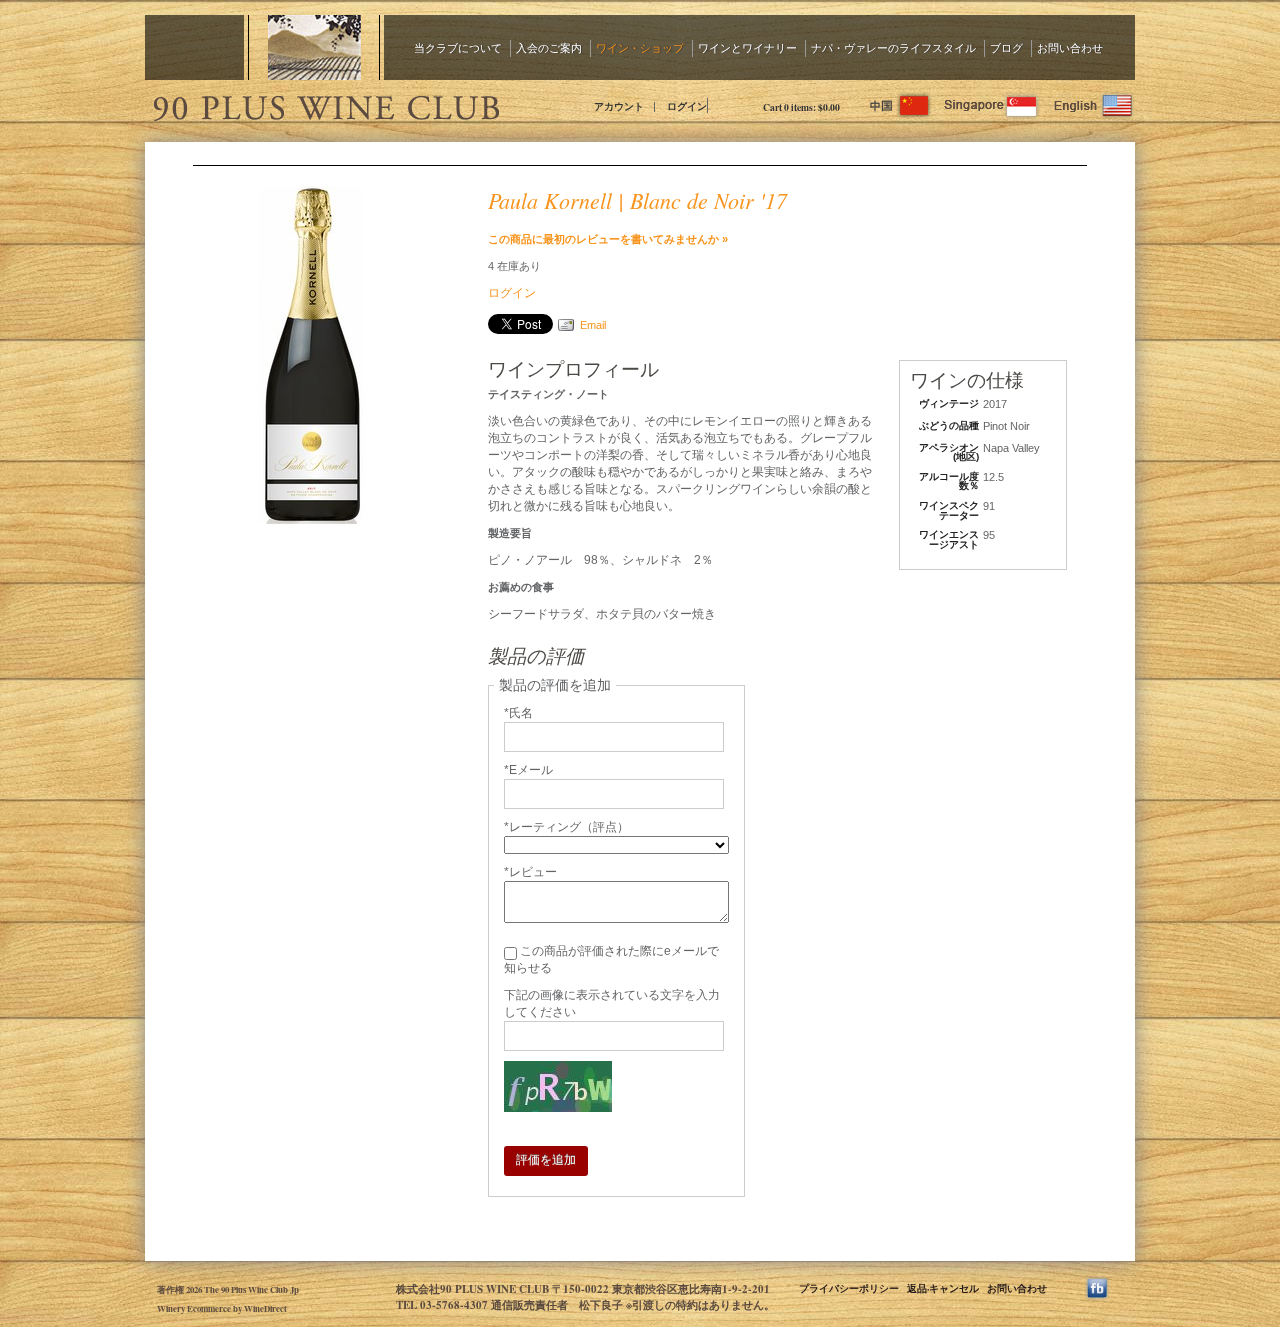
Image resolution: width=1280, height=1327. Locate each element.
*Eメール (528, 770)
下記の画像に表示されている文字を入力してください (612, 1003)
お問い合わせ (1070, 47)
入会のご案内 (549, 47)
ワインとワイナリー (747, 47)
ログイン (687, 106)
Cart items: (801, 107)
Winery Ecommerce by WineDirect (222, 1308)
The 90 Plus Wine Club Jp (325, 105)
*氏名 (518, 713)
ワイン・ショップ (640, 47)
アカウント (619, 106)
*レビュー (530, 872)
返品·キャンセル (943, 1288)
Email (593, 325)
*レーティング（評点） (566, 827)
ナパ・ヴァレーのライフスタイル (893, 47)
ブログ (1006, 47)
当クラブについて (458, 47)
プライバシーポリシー (849, 1288)
